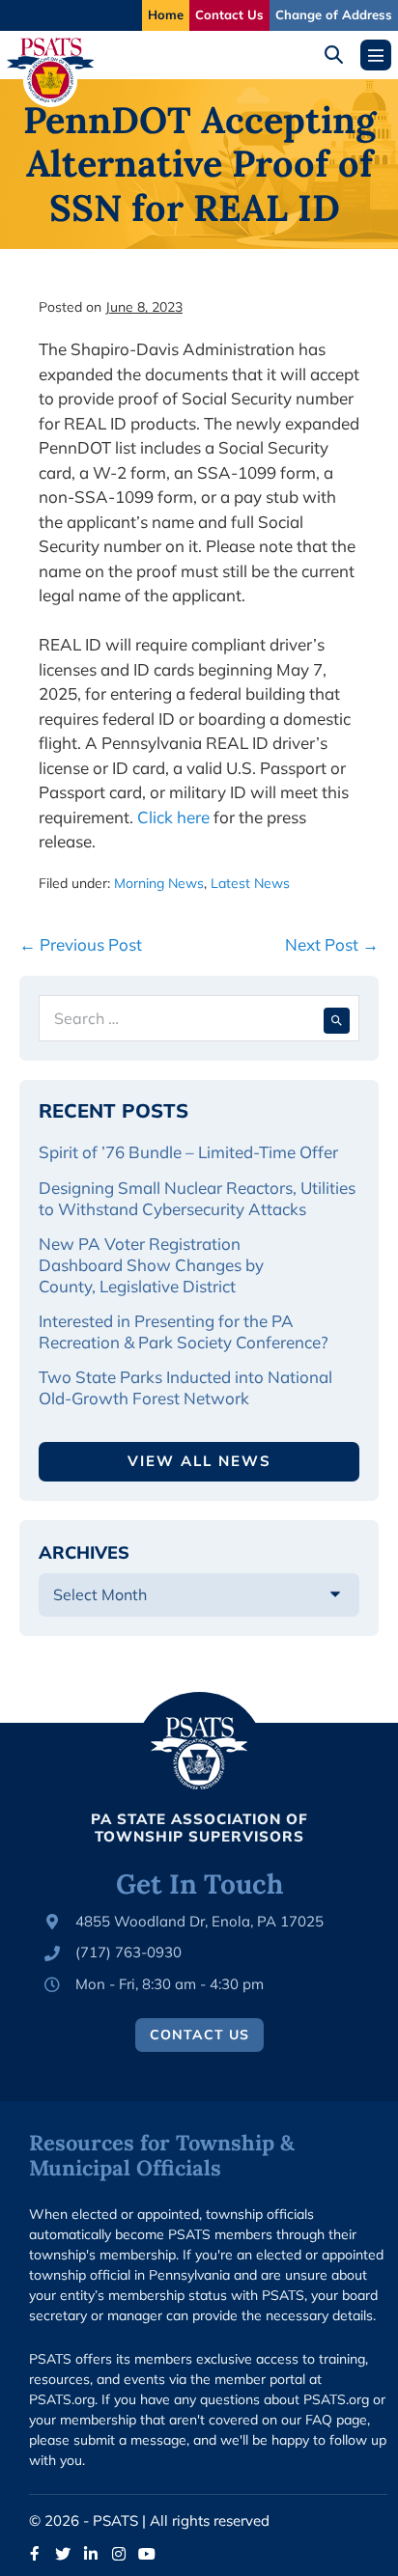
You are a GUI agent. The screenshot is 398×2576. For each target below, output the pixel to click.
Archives (84, 1552)
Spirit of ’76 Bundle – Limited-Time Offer (188, 1152)
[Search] (337, 1018)
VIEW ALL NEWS (199, 1461)
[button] (341, 55)
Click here (173, 817)
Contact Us (229, 14)
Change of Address (334, 14)
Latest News (250, 883)
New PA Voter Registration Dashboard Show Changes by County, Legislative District (151, 1265)
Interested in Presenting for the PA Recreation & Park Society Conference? (184, 1331)
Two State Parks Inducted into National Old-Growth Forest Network (185, 1387)
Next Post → (332, 944)
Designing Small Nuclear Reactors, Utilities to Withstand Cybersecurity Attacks (197, 1198)
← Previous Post (81, 944)
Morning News (159, 883)
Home (166, 14)
